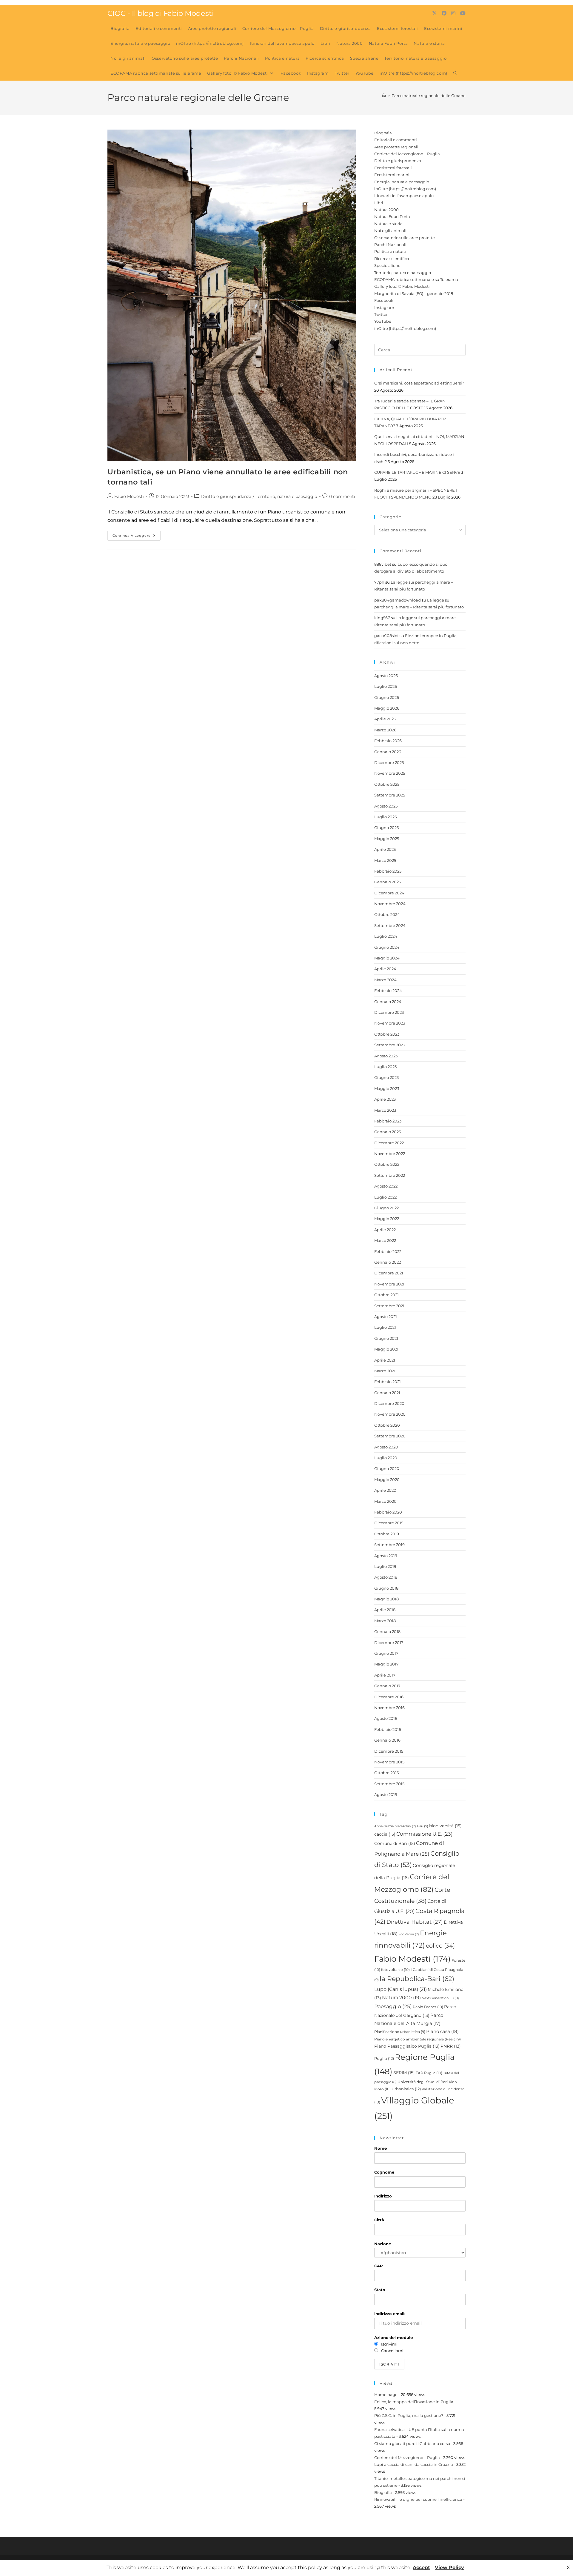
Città (379, 2220)
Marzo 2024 (385, 980)
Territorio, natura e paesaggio (286, 496)
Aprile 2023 (385, 1099)
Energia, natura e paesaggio (402, 182)
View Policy (449, 2567)
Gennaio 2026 (388, 752)
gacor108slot (386, 636)
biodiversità (445, 1826)
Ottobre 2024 (387, 914)
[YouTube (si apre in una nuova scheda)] (463, 13)
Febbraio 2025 (388, 871)
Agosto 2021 (386, 1317)
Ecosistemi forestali (393, 168)
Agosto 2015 (386, 1794)
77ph (379, 582)
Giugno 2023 (386, 1077)
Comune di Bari (395, 1843)
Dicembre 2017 (389, 1643)
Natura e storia (388, 224)
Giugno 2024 (387, 947)
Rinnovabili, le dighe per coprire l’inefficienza (418, 2499)
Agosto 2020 (386, 1447)
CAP (379, 2266)
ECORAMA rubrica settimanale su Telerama (416, 279)
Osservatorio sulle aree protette (405, 238)
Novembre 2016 (389, 1708)
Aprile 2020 (385, 1490)
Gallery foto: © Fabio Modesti (402, 286)
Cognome (384, 2172)
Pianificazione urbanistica (400, 2032)
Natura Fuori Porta (392, 216)
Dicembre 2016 (389, 1697)
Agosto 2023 (386, 1056)
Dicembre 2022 (389, 1143)
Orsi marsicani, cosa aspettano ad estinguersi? (419, 383)
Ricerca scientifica (392, 259)
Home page (386, 2394)
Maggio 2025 (387, 839)
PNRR (451, 2046)
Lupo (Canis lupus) (401, 1989)
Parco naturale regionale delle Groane (429, 96)
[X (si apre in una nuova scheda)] (435, 13)
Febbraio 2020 (388, 1512)
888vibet (383, 564)
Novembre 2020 (390, 1414)
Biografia (383, 133)
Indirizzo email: (390, 2314)
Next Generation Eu (440, 1998)
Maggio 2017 (386, 1664)
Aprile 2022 (385, 1230)
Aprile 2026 (385, 719)
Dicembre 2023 (389, 1012)
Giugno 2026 (387, 697)
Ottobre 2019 (387, 1534)
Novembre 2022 (390, 1154)
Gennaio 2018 (387, 1631)
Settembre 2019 (389, 1545)
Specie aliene (387, 265)
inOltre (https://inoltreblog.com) (405, 189)
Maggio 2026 (387, 708)
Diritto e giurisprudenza (226, 496)
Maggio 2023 (387, 1088)
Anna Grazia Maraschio (395, 1826)
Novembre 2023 (390, 1023)
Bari (423, 1826)
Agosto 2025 (386, 806)
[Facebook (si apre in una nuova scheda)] (444, 13)
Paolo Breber (428, 2007)
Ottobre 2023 (387, 1034)
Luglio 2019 (385, 1566)
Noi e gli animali (390, 230)
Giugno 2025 (386, 828)
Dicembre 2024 (389, 893)
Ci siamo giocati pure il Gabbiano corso (412, 2443)
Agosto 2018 (386, 1577)
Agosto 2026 (386, 676)
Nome (381, 2148)
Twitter (381, 314)
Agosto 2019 (386, 1556)
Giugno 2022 (386, 1208)
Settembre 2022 (390, 1175)
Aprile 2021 (385, 1360)
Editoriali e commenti (396, 140)
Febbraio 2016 (388, 1729)
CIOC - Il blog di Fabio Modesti (161, 13)
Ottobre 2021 (386, 1295)
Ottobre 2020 (387, 1425)
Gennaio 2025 (388, 882)
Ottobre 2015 (386, 1773)
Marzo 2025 (385, 860)
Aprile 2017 (385, 1675)
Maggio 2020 (387, 1480)
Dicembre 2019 (389, 1523)
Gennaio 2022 (388, 1262)
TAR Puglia (429, 2073)
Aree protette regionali (396, 147)
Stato (380, 2290)
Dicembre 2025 (389, 762)
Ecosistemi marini (392, 175)
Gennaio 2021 (387, 1393)
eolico (440, 1946)
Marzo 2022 (385, 1240)
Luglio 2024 (386, 936)
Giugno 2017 (386, 1653)
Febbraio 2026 (388, 741)
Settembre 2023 (390, 1045)
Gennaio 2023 (388, 1132)
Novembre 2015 (389, 1762)
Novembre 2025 (390, 773)
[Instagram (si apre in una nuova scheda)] (453, 13)
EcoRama (409, 1934)
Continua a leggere (137, 537)
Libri (379, 203)
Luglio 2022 (385, 1197)
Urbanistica (406, 2089)
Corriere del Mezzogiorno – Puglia (407, 154)
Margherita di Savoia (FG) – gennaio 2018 (414, 293)
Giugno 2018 (386, 1588)
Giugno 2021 (386, 1338)
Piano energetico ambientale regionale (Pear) (418, 2039)
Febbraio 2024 (388, 991)
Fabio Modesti (129, 496)
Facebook (384, 300)
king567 (382, 618)
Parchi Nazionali (390, 244)
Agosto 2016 (386, 1718)
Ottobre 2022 (387, 1164)
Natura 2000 (386, 210)
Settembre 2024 (390, 925)
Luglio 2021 (385, 1327)
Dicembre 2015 (389, 1751)
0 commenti (342, 496)
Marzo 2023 (385, 1110)
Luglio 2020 (386, 1458)
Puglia (384, 2058)
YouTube (383, 321)
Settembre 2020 (390, 1436)
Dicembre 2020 (389, 1403)
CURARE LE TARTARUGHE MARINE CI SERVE (417, 472)
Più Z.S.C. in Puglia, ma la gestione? (409, 2415)
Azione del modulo (394, 2337)
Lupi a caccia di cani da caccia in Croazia (414, 2464)
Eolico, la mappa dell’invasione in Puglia (414, 2402)
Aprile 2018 (385, 1610)
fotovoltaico (395, 1970)
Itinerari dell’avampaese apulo (404, 196)
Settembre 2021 (389, 1306)
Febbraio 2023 (388, 1121)
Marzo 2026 (385, 730)
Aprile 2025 (385, 849)
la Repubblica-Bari (417, 1979)
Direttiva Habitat (415, 1922)
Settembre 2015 (389, 1784)
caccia (385, 1834)
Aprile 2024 (385, 969)
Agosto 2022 (386, 1186)
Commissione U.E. (425, 1834)
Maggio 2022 (387, 1219)
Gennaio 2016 (387, 1740)
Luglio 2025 (385, 817)
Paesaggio (393, 2006)
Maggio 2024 (387, 958)
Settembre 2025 (390, 795)
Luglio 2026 (386, 686)
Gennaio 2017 (387, 1686)
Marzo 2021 (385, 1371)
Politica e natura (390, 251)
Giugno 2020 (387, 1468)
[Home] (384, 96)
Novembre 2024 (390, 904)
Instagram (384, 307)
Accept (421, 2567)
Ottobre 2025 (387, 784)
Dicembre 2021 (389, 1273)
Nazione (383, 2244)
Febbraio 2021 (388, 1382)
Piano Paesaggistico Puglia (407, 2046)
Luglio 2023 (385, 1067)
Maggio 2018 (386, 1599)
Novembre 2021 (389, 1284)
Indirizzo (383, 2196)
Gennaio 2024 (388, 1002)
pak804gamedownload (398, 600)
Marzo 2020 (385, 1501)
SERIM (404, 2073)
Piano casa (442, 2031)
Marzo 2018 (385, 1621)
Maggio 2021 (386, 1349)
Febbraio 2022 (388, 1251)
